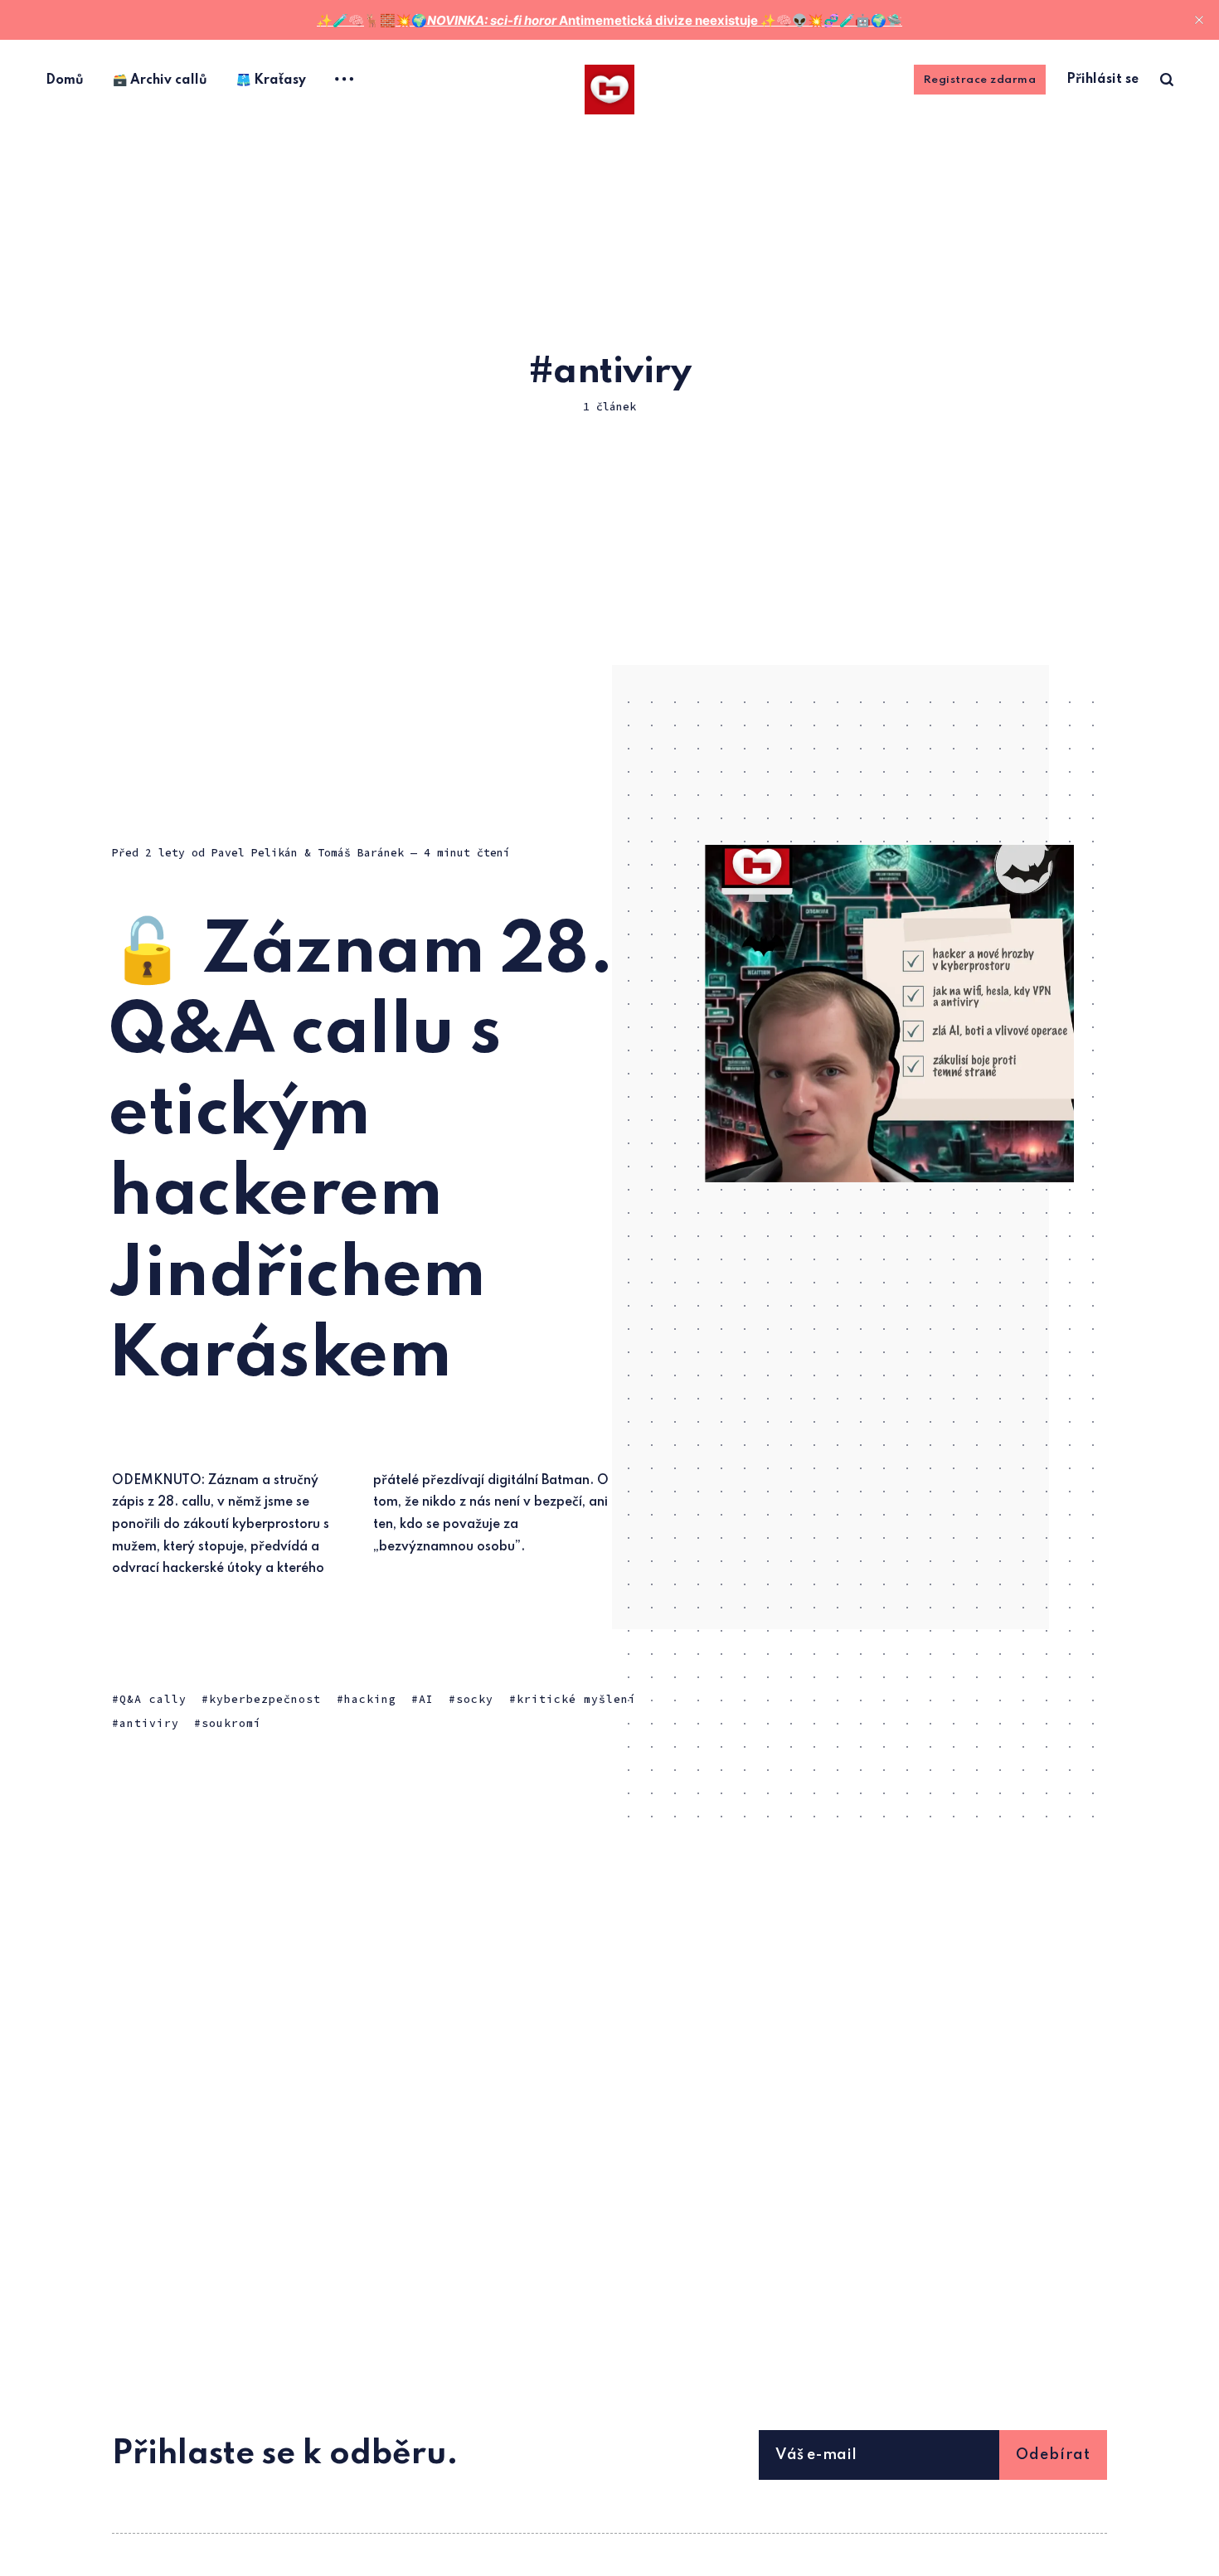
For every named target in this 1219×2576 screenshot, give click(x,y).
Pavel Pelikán (255, 853)
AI (426, 1699)
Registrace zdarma (980, 80)
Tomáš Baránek (361, 853)
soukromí (231, 1724)
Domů (65, 80)
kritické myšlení (576, 1699)
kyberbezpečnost (265, 1699)
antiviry (149, 1724)
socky (475, 1699)
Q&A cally (153, 1699)
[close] (1199, 20)
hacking (370, 1699)
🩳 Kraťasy (271, 80)
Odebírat (1053, 2455)
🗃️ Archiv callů (160, 80)
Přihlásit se (1102, 80)
